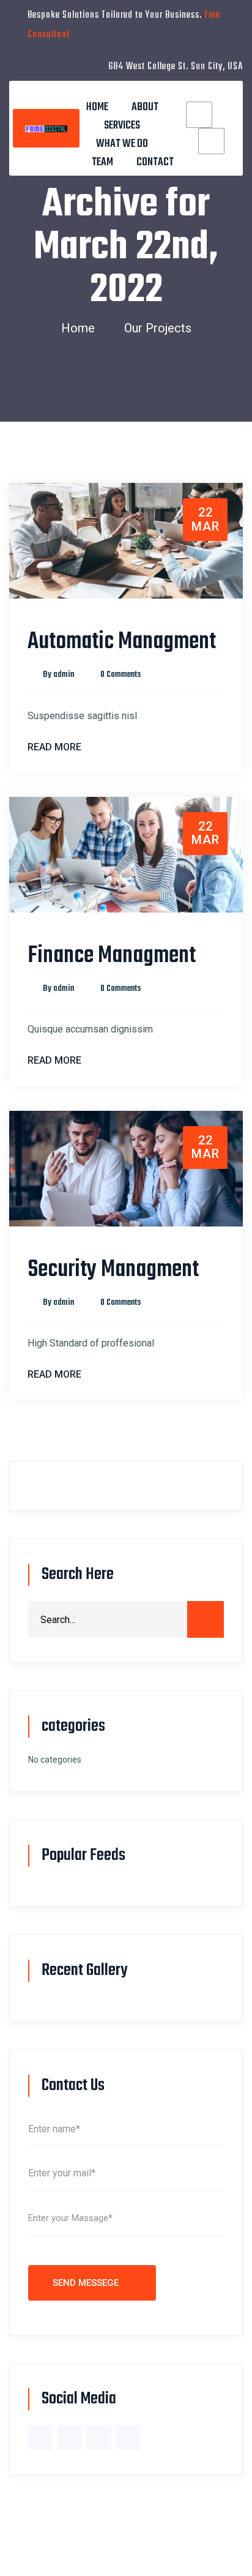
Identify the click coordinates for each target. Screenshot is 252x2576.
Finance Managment (112, 956)
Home (97, 107)
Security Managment (113, 1270)
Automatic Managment (122, 642)
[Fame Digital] (46, 128)
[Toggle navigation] (133, 94)
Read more (54, 747)
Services (122, 126)
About (145, 107)
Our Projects (158, 328)
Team (102, 162)
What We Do (122, 144)
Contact (155, 162)
